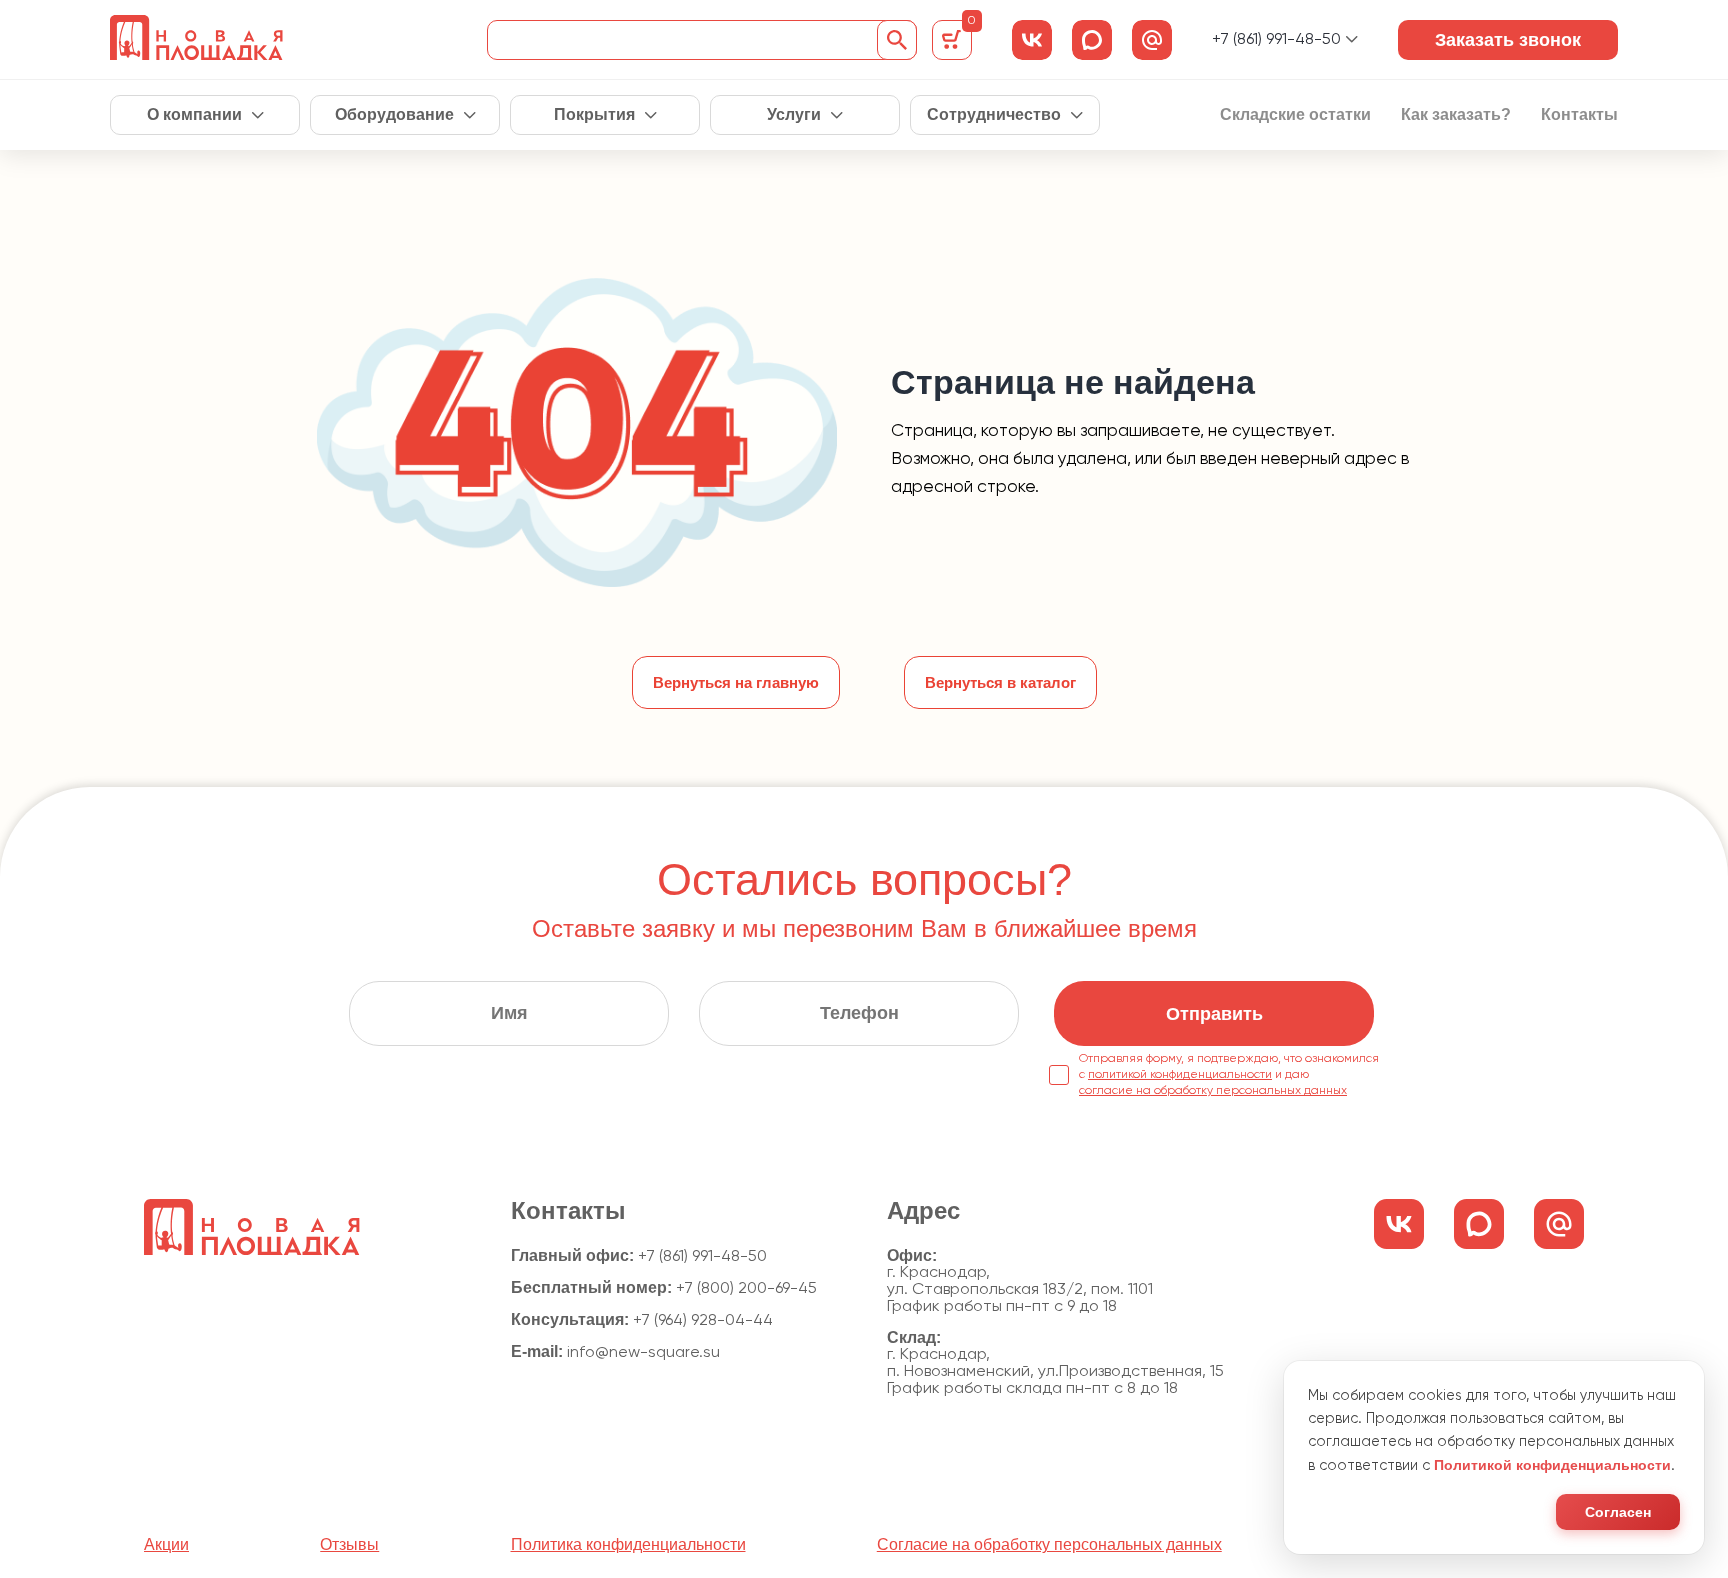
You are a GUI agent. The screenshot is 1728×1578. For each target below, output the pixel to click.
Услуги (794, 115)
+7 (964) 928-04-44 (703, 1321)
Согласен (1618, 1512)
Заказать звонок (1508, 40)
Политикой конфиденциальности (1552, 1465)
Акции (166, 1545)
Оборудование (394, 115)
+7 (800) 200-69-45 (746, 1289)
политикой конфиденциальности (1180, 1075)
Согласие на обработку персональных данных (1049, 1545)
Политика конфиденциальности (628, 1545)
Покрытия (594, 115)
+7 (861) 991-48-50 (1276, 40)
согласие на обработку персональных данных (1213, 1091)
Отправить (1214, 1014)
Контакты (1579, 115)
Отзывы (349, 1545)
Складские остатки (1295, 115)
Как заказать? (1456, 115)
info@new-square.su (643, 1353)
